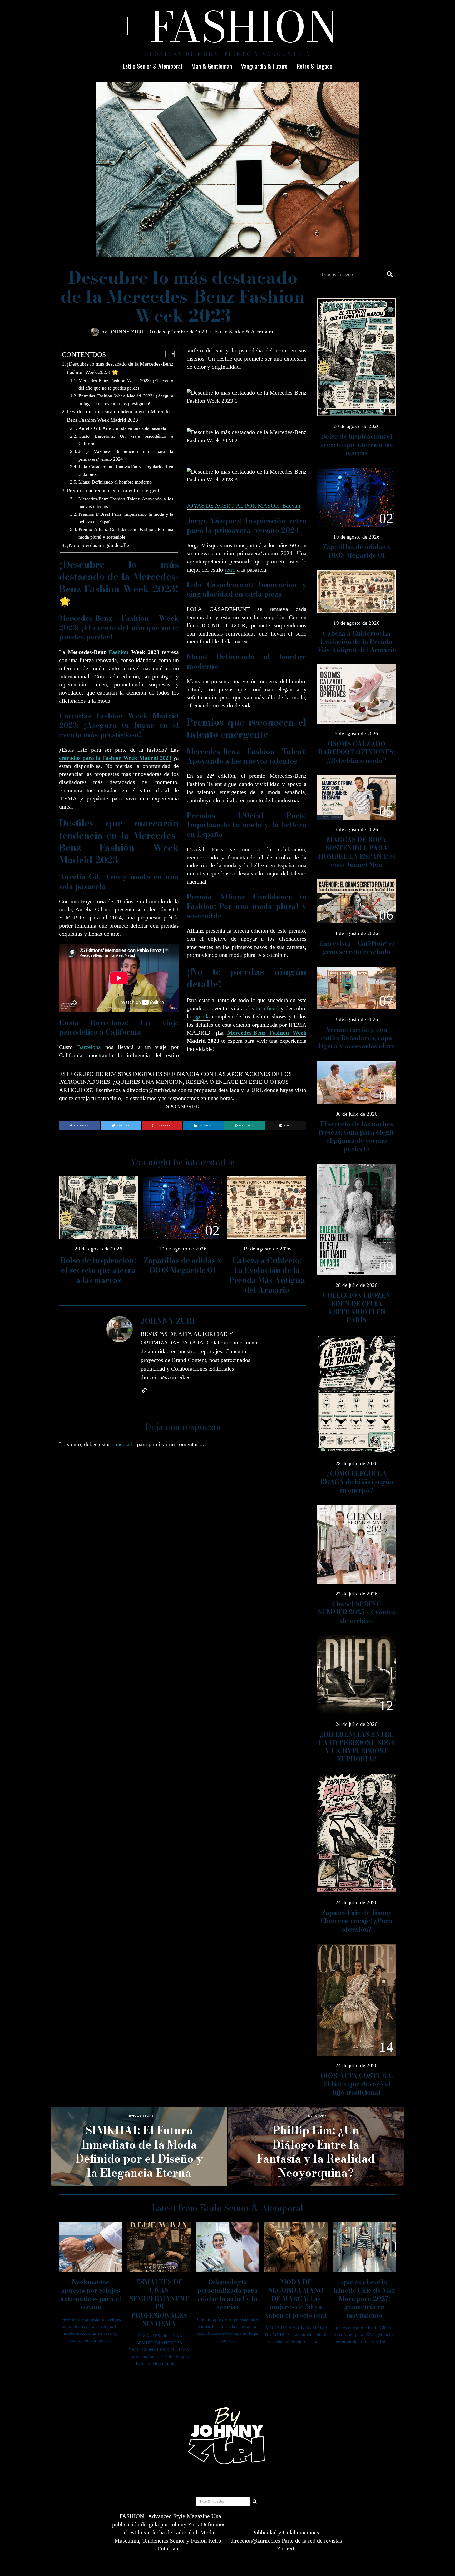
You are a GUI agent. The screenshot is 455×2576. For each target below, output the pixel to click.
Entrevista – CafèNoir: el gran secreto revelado (357, 948)
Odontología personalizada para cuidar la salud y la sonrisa (228, 2295)
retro (230, 570)
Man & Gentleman (212, 66)
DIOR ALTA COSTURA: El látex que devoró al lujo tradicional (357, 2084)
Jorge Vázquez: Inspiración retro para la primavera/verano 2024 (126, 455)
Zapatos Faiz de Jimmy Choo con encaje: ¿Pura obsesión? (357, 1921)
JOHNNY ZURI (126, 332)
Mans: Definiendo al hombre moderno (115, 482)
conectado (123, 1444)
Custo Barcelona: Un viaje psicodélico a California (126, 440)
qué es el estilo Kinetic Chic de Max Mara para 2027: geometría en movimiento (365, 2299)
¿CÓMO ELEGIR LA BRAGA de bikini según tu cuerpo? (357, 1482)
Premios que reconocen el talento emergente (114, 490)
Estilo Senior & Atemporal (152, 66)
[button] (390, 274)
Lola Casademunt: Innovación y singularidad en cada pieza (126, 471)
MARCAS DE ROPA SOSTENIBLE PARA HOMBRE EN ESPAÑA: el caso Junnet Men (357, 852)
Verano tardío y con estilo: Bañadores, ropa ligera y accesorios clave (357, 1038)
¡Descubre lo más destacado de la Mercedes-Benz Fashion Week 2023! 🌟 (120, 368)
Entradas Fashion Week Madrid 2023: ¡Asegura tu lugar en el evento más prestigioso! (126, 400)
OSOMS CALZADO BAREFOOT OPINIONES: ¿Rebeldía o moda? (357, 752)
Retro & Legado (314, 66)
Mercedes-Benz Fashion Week (267, 1033)
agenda (202, 1016)
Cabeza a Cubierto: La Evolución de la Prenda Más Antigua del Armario (267, 1275)
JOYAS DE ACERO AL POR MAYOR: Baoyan (243, 506)
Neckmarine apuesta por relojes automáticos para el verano (91, 2295)
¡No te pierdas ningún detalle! (99, 545)
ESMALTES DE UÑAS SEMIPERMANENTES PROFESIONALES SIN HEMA (159, 2303)
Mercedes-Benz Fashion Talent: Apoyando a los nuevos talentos (126, 503)
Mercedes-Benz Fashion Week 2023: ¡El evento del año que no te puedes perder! (126, 384)
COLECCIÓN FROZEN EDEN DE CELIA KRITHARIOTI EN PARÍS (357, 1308)
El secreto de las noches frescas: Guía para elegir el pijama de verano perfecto (357, 1137)
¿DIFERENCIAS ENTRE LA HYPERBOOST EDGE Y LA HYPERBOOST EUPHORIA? (357, 1747)
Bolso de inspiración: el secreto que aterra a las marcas (98, 1270)
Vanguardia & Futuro (264, 66)
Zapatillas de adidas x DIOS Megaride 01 (183, 1265)
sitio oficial (265, 1008)
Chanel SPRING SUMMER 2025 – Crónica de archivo (357, 1612)
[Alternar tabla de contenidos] (167, 354)
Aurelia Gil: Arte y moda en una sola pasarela (122, 428)
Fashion (118, 652)
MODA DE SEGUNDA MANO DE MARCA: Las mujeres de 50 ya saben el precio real (296, 2299)
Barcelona (89, 1047)
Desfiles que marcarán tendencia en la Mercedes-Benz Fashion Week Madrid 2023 (120, 416)
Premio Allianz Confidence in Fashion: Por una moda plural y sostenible (126, 533)
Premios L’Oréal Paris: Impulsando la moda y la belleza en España (126, 518)
